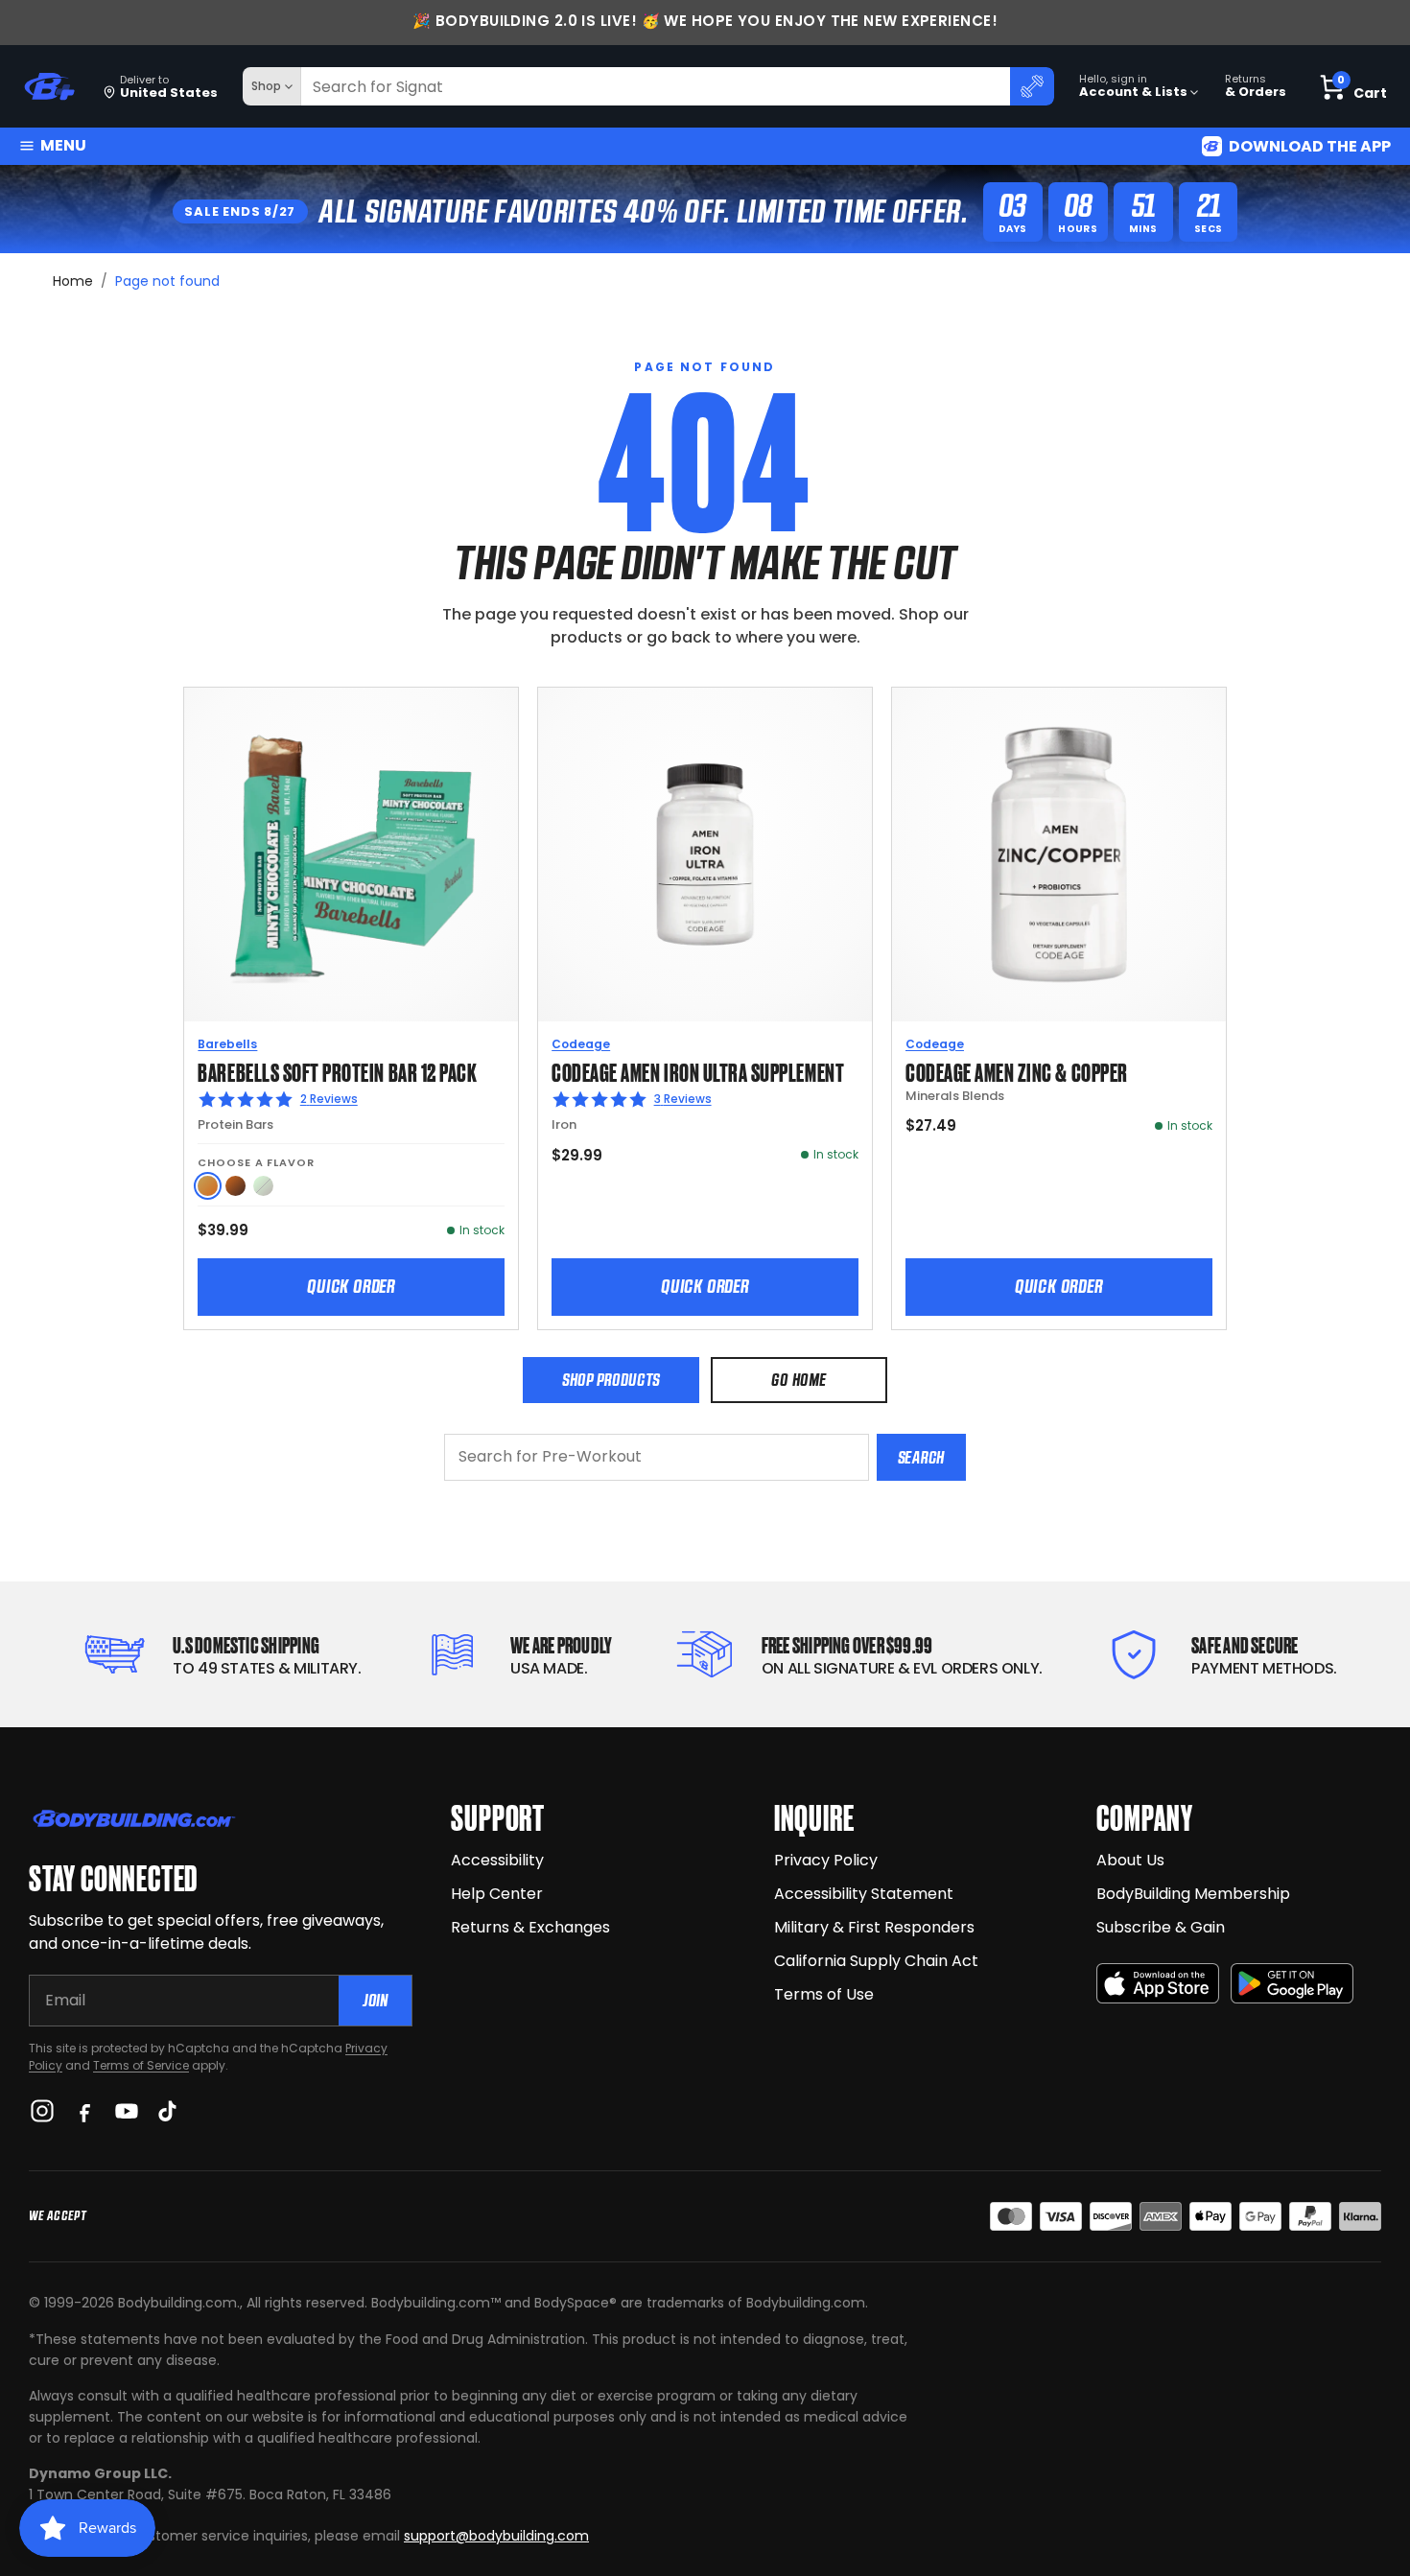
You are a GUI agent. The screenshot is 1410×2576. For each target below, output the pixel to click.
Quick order (351, 1286)
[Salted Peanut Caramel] (208, 1186)
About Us (1130, 1860)
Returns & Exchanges (530, 1927)
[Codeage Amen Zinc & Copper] (1059, 855)
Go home (799, 1380)
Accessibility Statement (864, 1894)
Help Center (497, 1894)
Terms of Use (824, 1994)
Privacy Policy (826, 1860)
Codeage (581, 1044)
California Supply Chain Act (876, 1961)
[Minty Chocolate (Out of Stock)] (263, 1186)
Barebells (227, 1044)
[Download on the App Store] (1158, 1984)
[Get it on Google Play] (1292, 1984)
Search (921, 1457)
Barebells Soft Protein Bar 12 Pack (337, 1071)
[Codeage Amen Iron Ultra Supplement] (705, 855)
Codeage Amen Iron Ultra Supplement (698, 1071)
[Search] (1032, 86)
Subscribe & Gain (1161, 1927)
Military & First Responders (874, 1927)
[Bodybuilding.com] (49, 87)
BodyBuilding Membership (1193, 1894)
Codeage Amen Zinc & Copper (1017, 1071)
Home (73, 281)
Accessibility (497, 1860)
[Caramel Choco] (235, 1186)
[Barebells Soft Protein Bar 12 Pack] (351, 855)
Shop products (611, 1380)
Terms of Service (141, 2065)
